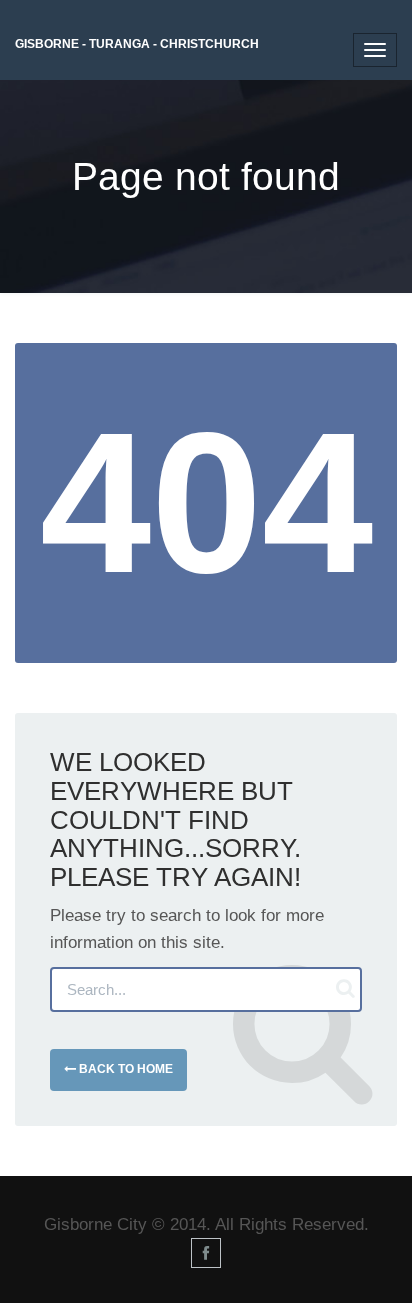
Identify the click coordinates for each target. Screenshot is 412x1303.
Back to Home (124, 1069)
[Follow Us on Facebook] (206, 1253)
